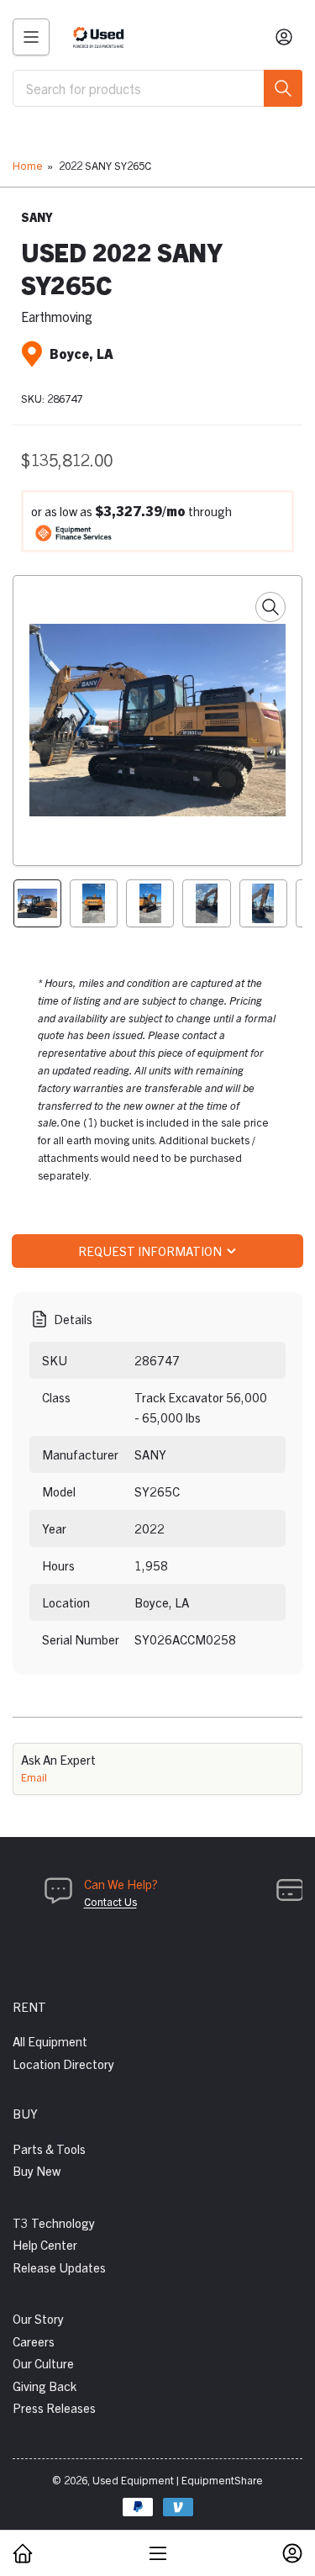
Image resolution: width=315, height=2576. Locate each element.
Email (34, 1777)
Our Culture (43, 2363)
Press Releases (54, 2407)
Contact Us (110, 1901)
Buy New (37, 2170)
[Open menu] (31, 37)
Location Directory (63, 2064)
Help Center (45, 2244)
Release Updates (59, 2267)
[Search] (283, 88)
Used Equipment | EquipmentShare (178, 2480)
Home (28, 165)
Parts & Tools (49, 2148)
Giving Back (45, 2386)
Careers (34, 2341)
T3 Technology (54, 2222)
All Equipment (50, 2041)
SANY (37, 217)
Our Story (38, 2318)
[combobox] (157, 88)
